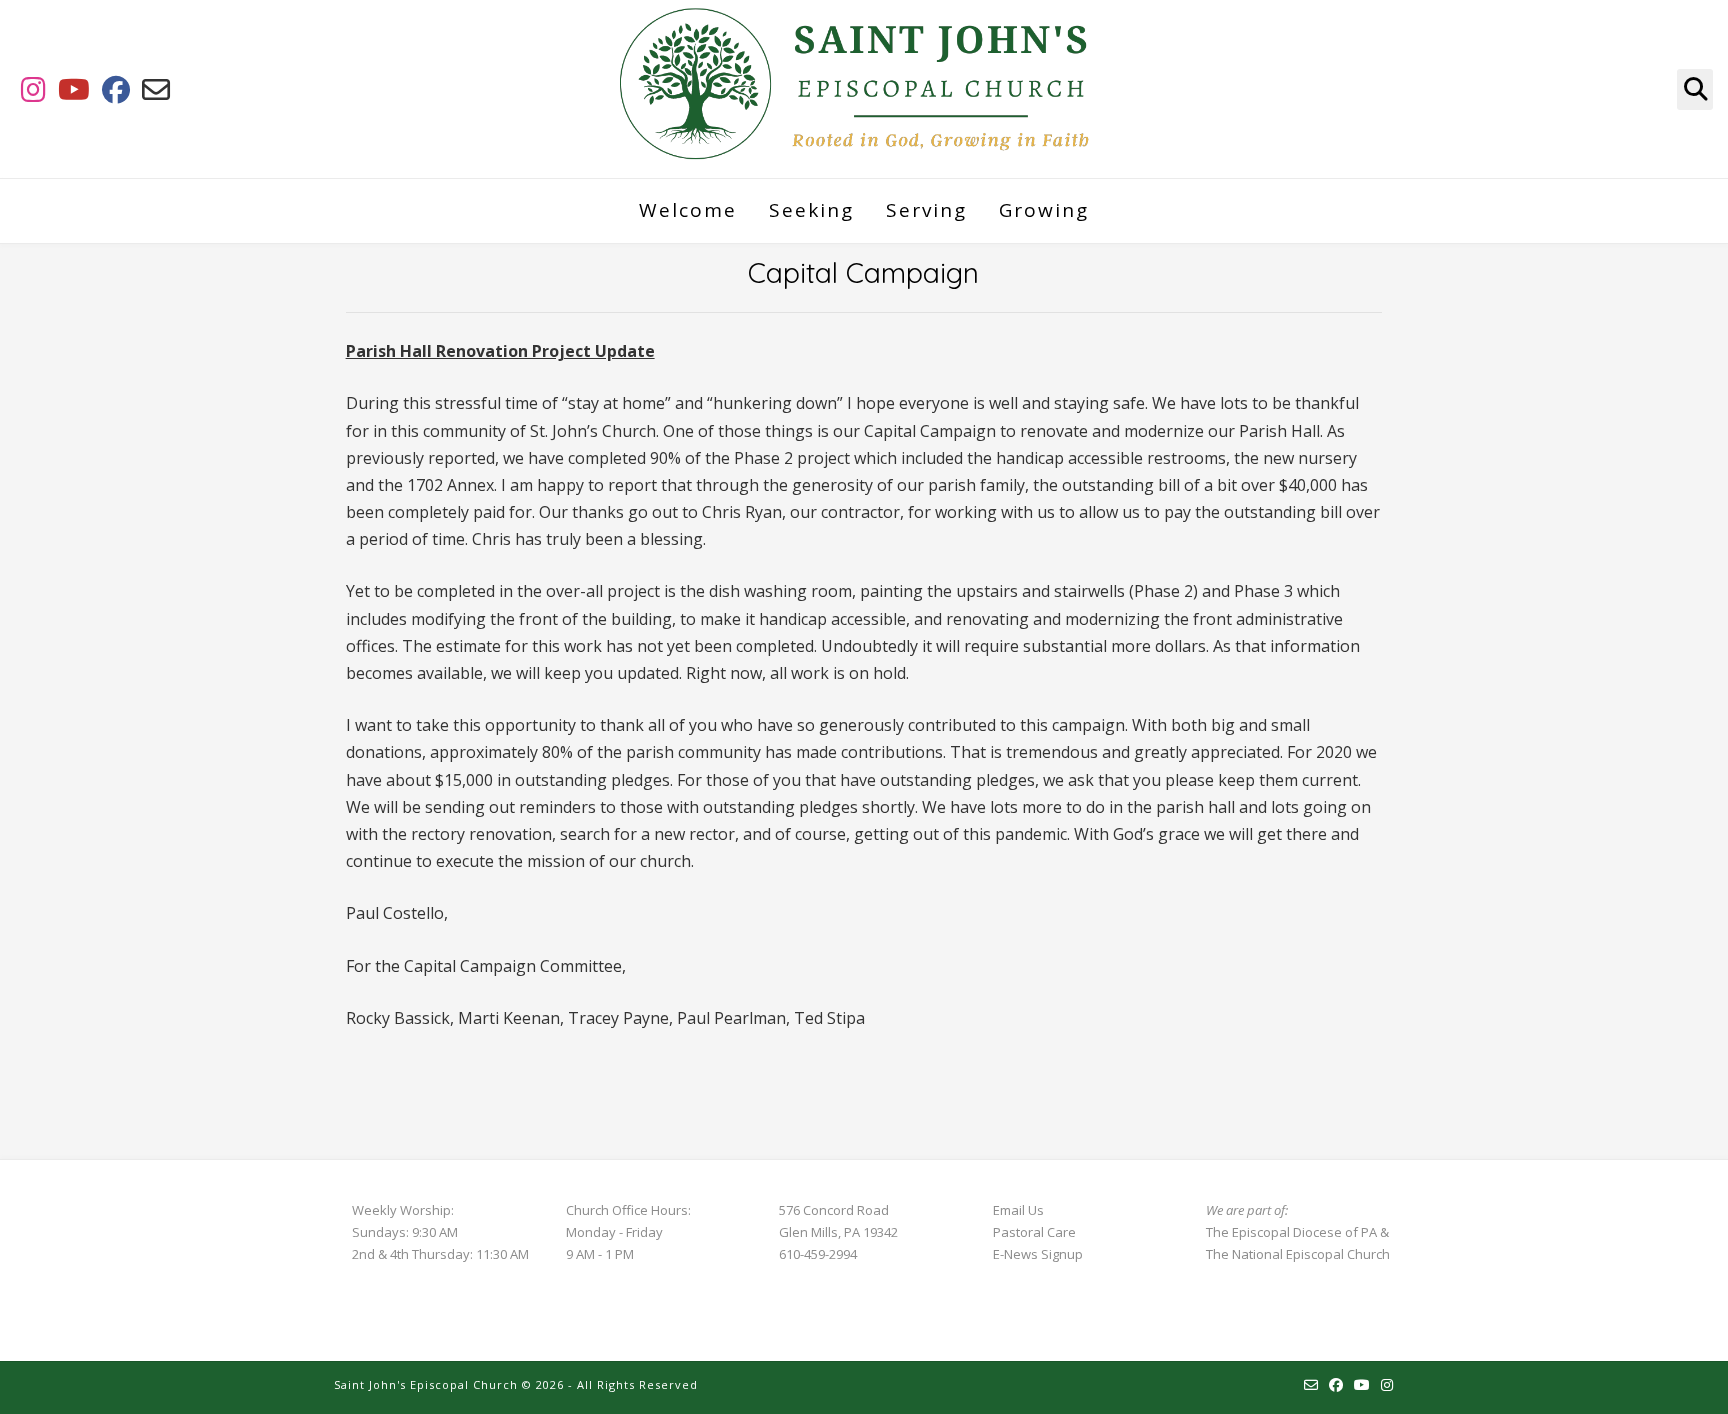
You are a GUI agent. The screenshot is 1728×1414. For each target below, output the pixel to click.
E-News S (1021, 1254)
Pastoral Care (1034, 1232)
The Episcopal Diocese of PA (1291, 1232)
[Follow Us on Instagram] (33, 89)
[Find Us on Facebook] (116, 89)
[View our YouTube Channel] (74, 89)
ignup (1066, 1254)
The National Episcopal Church (1298, 1254)
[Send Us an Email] (156, 89)
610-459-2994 (818, 1254)
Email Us (1018, 1210)
